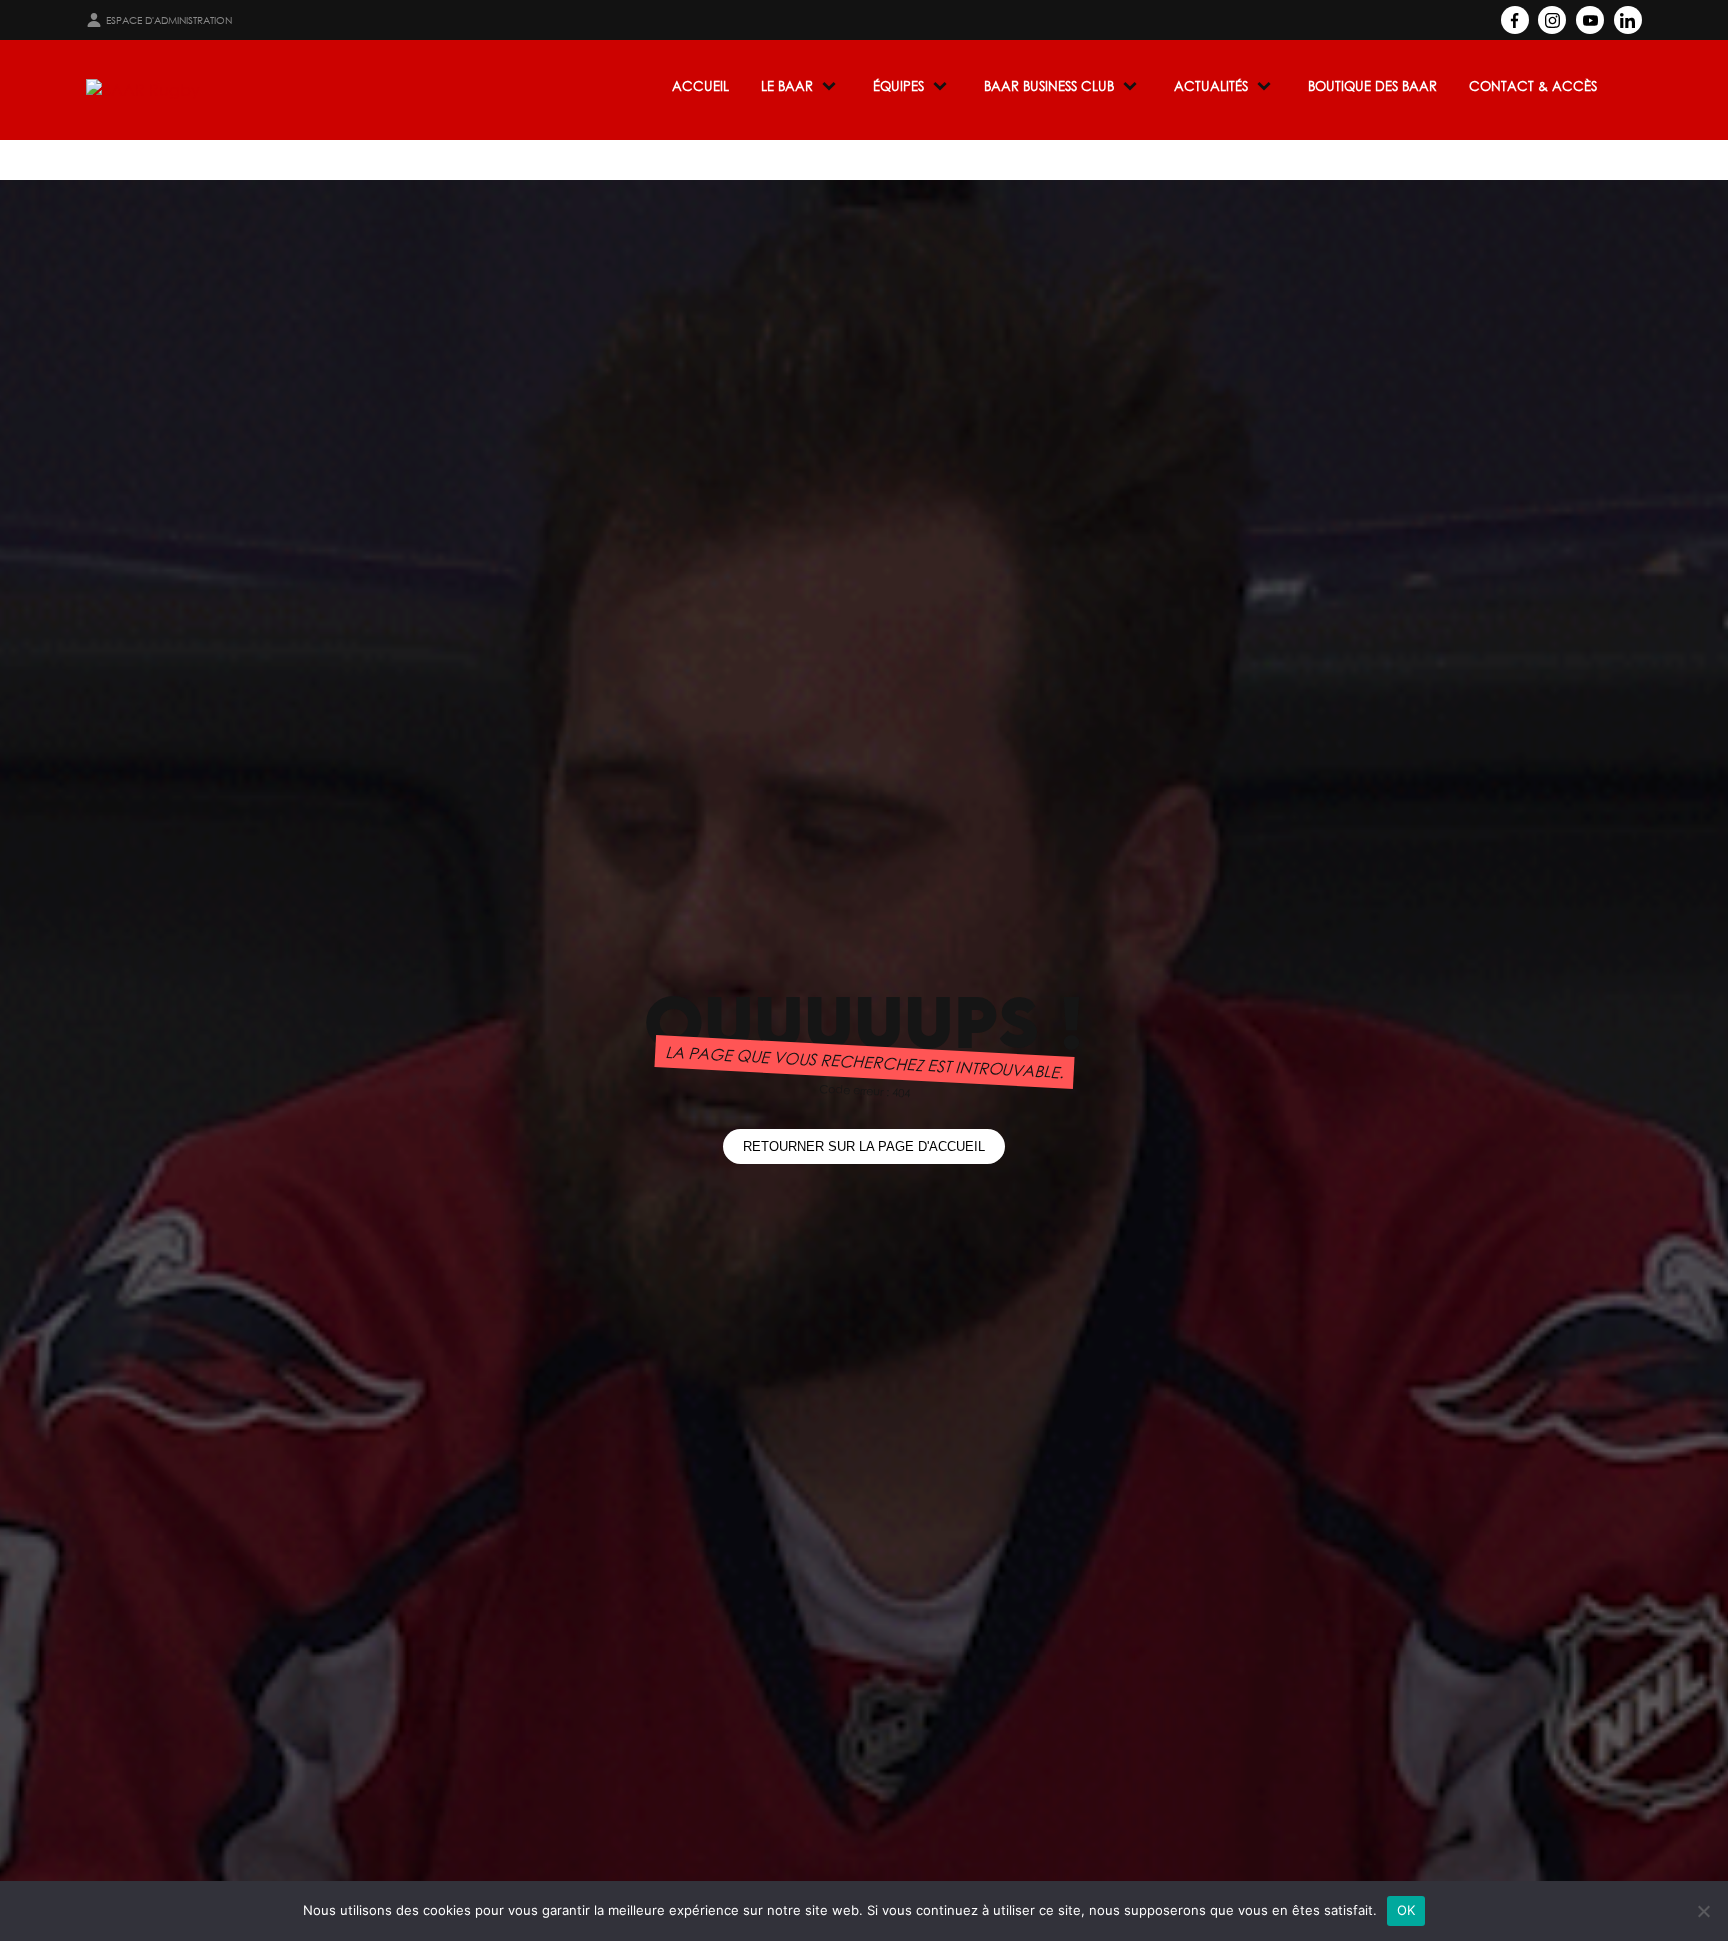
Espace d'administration (169, 20)
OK (1406, 1910)
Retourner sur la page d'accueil (864, 1146)
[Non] (1703, 1911)
